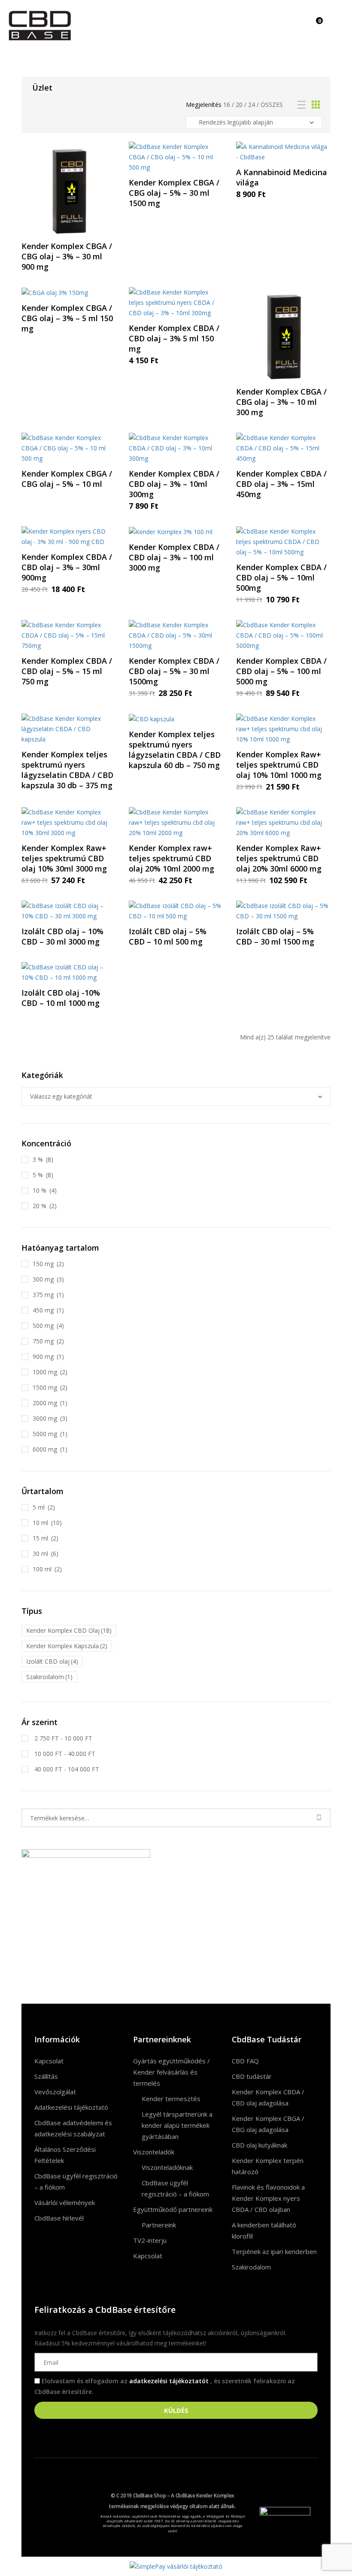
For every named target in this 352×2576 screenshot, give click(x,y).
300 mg (43, 1279)
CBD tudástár (252, 2076)
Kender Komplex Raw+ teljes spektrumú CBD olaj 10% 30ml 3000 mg (64, 858)
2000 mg (45, 1403)
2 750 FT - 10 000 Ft (62, 1738)
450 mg (43, 1310)
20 (239, 105)
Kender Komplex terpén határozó (268, 2166)
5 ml (39, 1507)
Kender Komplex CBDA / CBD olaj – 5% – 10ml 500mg (281, 577)
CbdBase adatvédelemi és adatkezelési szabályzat (73, 2128)
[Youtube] (67, 2504)
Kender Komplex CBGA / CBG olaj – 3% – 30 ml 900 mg (67, 256)
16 (227, 105)
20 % (39, 1206)
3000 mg (45, 1418)
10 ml (40, 1523)
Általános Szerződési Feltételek (65, 2155)
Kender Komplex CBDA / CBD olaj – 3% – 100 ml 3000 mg (174, 557)
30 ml (40, 1554)
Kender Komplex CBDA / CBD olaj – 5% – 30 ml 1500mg (174, 671)
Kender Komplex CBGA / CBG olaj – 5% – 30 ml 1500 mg (174, 193)
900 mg (43, 1356)
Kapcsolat (49, 2061)
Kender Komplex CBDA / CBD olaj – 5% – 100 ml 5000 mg (281, 671)
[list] (302, 105)
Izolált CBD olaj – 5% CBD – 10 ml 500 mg (168, 936)
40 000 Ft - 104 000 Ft (66, 1769)
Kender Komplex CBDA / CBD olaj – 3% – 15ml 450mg (281, 484)
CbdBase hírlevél (59, 2218)
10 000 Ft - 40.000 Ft (64, 1754)
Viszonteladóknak (167, 2167)
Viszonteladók (154, 2152)
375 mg (43, 1295)
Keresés (319, 1818)
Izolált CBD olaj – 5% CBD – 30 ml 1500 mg (275, 936)
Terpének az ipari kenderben (274, 2251)
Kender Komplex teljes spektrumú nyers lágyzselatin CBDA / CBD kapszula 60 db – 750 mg (175, 750)
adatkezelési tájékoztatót (170, 2381)
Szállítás (46, 2076)
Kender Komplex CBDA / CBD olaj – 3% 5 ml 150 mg (174, 338)
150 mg (43, 1264)
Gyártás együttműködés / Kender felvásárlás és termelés (171, 2072)
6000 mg (45, 1449)
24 (252, 105)
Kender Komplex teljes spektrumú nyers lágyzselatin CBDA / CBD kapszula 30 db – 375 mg (67, 770)
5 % (38, 1175)
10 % (39, 1190)
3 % (38, 1159)
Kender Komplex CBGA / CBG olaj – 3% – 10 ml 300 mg (281, 402)
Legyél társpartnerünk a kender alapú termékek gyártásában (177, 2125)
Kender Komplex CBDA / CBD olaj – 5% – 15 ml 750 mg (67, 671)
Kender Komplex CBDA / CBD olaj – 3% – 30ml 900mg (67, 567)
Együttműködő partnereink (173, 2209)
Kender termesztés (171, 2099)
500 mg (43, 1326)
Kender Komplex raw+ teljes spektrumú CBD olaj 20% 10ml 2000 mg (171, 858)
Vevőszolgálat (55, 2092)
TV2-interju (150, 2240)
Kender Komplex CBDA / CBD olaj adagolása (268, 2097)
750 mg (43, 1341)
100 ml (42, 1569)
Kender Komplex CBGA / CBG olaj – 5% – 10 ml (67, 479)
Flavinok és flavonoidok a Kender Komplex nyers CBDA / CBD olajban (268, 2198)
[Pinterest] (67, 2517)
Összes (272, 105)
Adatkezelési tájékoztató (71, 2107)
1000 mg (45, 1372)
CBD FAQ (245, 2061)
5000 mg (45, 1434)
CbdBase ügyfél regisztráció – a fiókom (76, 2181)
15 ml (40, 1538)
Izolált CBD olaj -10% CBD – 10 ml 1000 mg (61, 998)
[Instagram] (45, 2517)
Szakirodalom (251, 2267)
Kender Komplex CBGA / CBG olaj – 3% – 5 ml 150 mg (67, 318)
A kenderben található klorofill (264, 2230)
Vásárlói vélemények (65, 2202)
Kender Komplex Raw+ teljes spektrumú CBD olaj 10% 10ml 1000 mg (279, 765)
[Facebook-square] (45, 2504)
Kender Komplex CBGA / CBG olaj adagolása (268, 2124)
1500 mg (45, 1387)
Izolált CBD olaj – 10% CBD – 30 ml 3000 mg (62, 936)
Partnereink (159, 2225)
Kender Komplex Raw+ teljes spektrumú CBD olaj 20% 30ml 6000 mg (279, 858)
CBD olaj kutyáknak (259, 2145)
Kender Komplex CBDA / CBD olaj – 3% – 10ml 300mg (174, 484)
